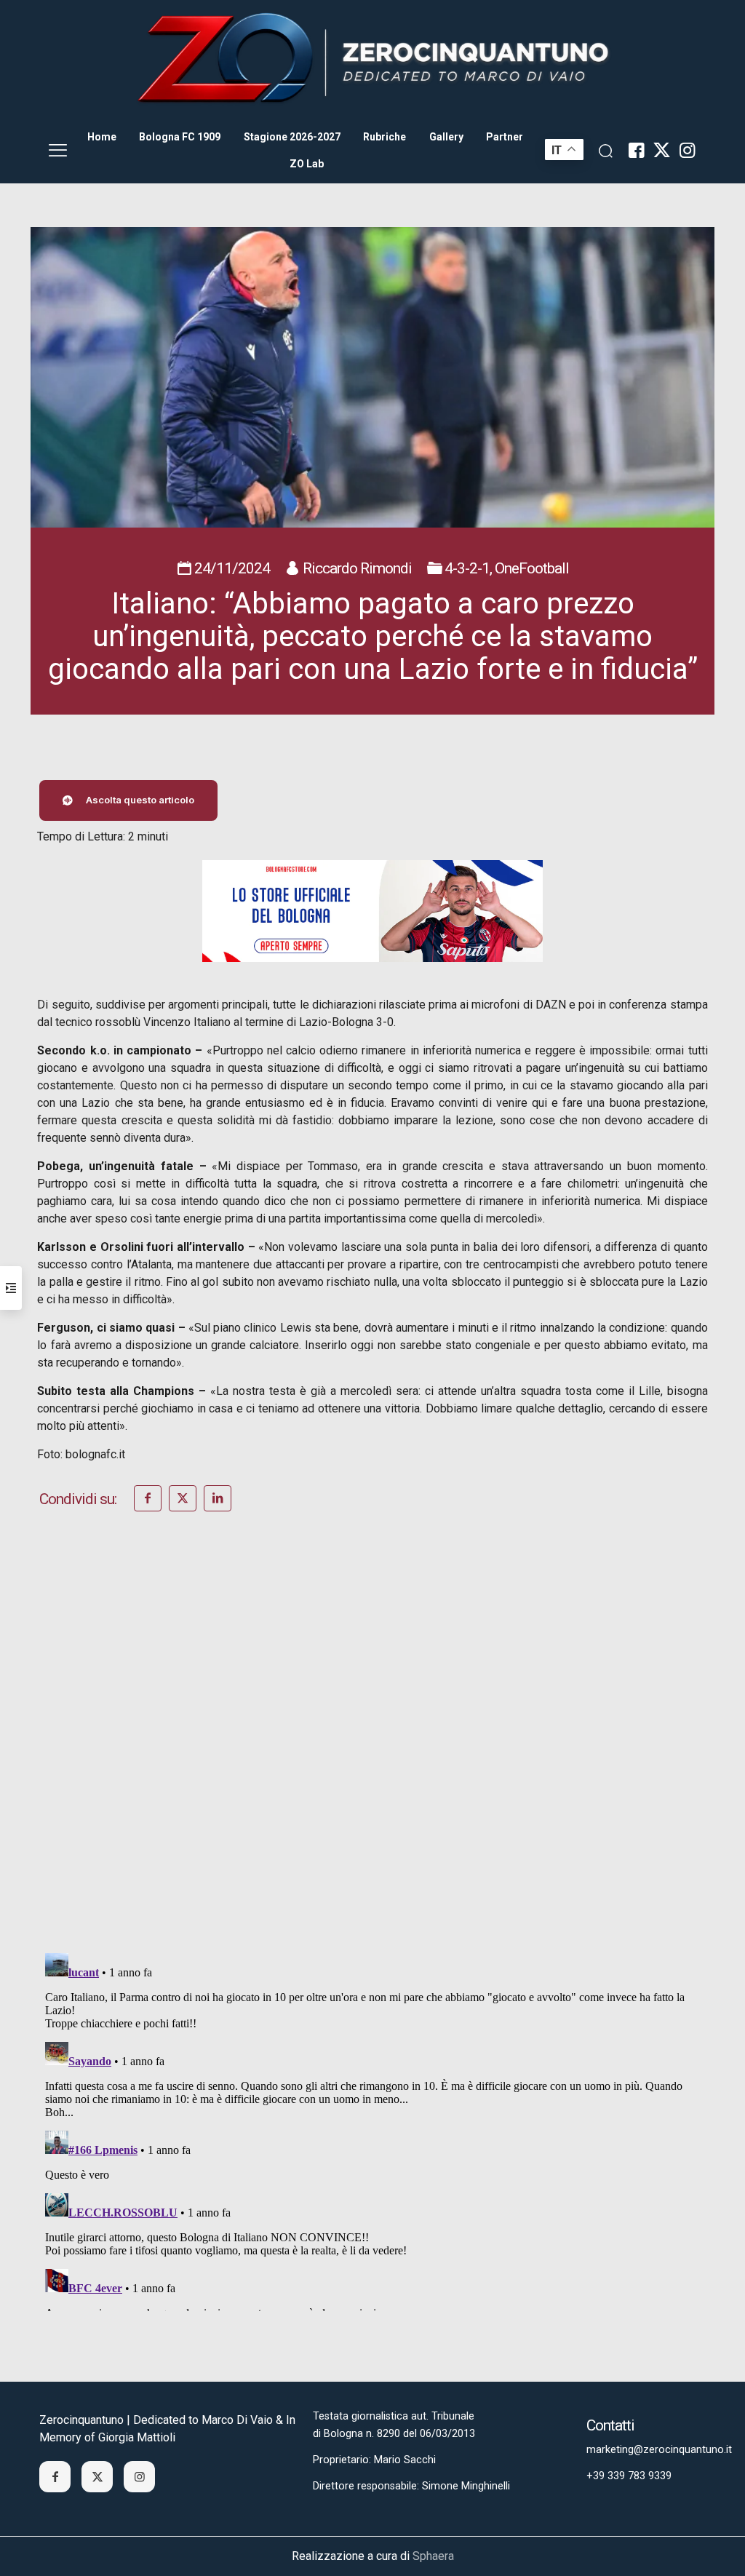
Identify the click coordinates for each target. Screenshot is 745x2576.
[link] (372, 59)
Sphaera (433, 2556)
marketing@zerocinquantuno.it (659, 2450)
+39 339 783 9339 (629, 2476)
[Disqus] (372, 1752)
